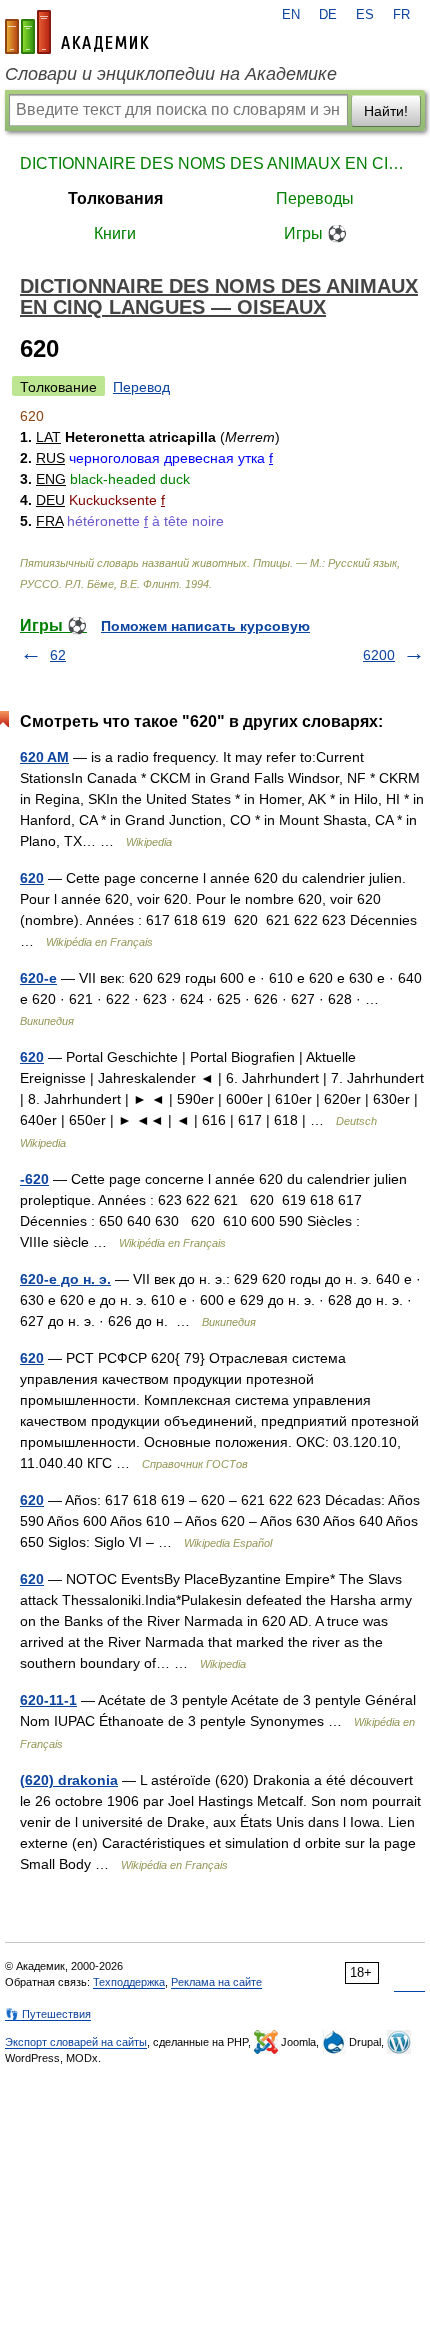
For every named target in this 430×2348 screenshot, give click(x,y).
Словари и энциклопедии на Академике (171, 74)
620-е (38, 978)
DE (328, 15)
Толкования (115, 198)
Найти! (386, 111)
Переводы (315, 198)
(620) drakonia (69, 1780)
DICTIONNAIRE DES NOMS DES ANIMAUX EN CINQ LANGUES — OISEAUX (215, 163)
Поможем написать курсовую (205, 626)
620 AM (44, 757)
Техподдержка (129, 1982)
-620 (34, 1179)
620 (32, 878)
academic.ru (77, 32)
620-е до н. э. (65, 1279)
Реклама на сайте (216, 1982)
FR (401, 15)
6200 (379, 655)
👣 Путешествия (48, 2014)
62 (58, 655)
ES (365, 15)
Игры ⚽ (315, 233)
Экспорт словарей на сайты (76, 2042)
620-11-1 (48, 1700)
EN (291, 15)
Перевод (141, 387)
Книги (115, 233)
